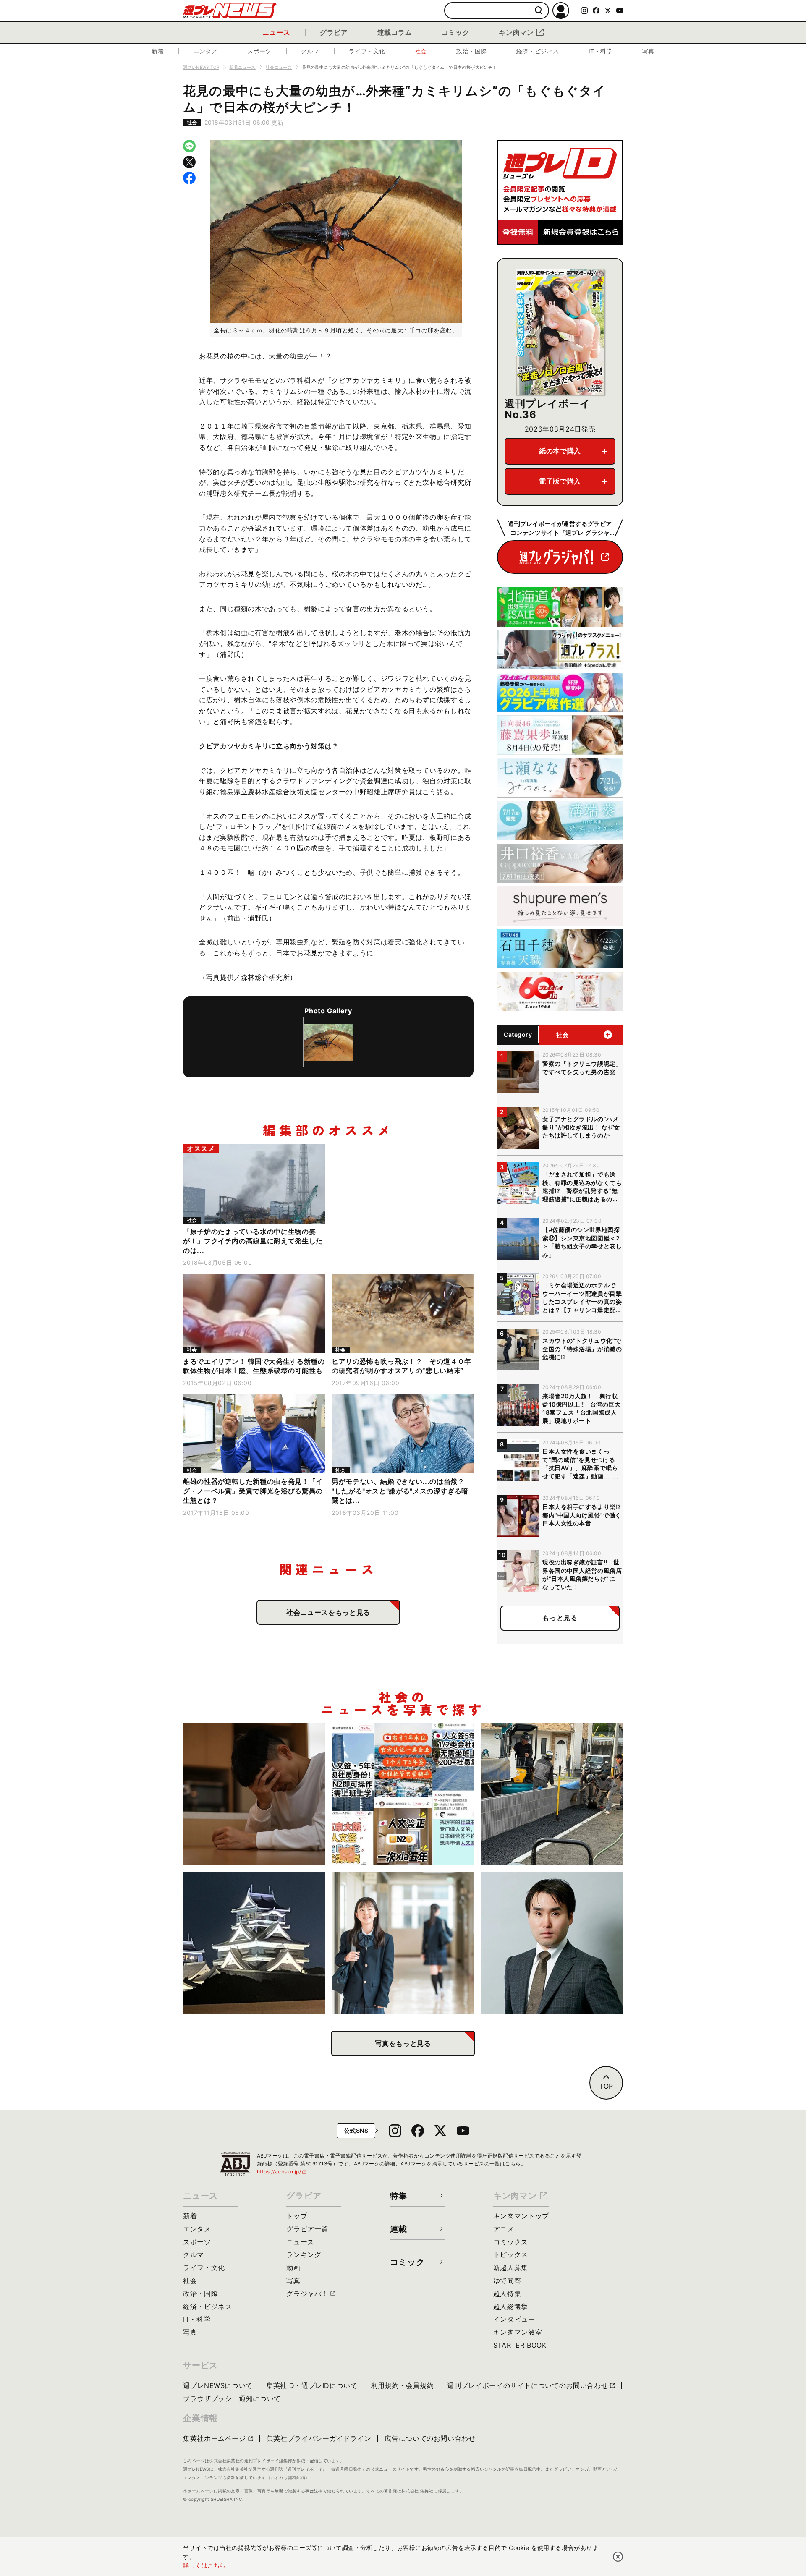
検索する (539, 11)
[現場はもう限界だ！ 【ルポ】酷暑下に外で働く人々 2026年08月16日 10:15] (552, 1794)
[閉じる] (618, 2557)
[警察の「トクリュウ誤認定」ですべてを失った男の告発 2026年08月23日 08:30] (254, 1794)
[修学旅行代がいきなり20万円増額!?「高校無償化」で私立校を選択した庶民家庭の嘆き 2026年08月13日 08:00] (403, 1943)
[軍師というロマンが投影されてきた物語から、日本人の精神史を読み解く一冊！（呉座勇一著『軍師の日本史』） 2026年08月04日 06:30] (552, 1943)
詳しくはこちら (204, 2565)
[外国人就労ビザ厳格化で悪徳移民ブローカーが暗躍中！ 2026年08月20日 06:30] (403, 1794)
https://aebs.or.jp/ (282, 2172)
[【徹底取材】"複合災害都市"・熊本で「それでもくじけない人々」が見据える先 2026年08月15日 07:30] (254, 1943)
